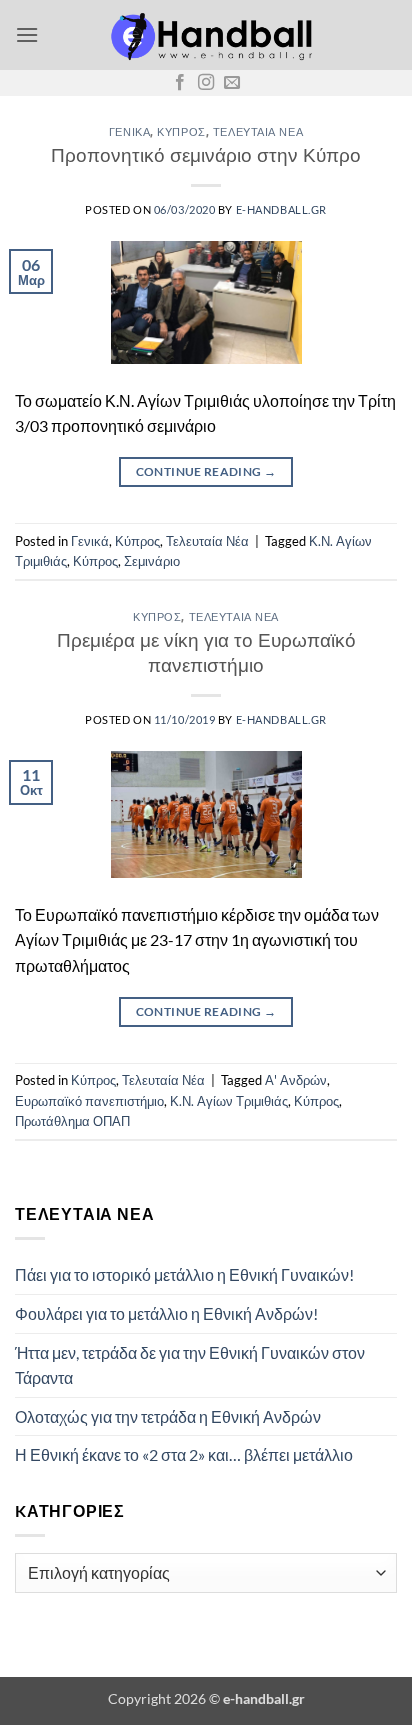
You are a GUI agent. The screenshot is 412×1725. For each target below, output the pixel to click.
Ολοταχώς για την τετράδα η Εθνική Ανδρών (168, 1416)
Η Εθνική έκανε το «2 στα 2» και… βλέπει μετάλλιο (184, 1454)
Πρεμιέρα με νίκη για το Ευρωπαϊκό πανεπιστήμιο (206, 652)
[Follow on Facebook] (180, 83)
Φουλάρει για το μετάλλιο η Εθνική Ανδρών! (166, 1313)
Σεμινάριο (152, 561)
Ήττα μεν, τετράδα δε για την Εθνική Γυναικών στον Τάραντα (190, 1365)
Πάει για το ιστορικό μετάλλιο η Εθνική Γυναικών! (184, 1274)
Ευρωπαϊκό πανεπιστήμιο (89, 1101)
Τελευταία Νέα (258, 131)
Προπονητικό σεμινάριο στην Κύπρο (206, 154)
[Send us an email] (232, 83)
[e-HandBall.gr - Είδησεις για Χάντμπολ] (208, 35)
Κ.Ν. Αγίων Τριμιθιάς (229, 1101)
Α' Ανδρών (296, 1080)
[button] (27, 34)
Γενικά (129, 131)
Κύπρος (181, 131)
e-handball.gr (281, 209)
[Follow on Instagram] (206, 83)
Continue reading (206, 471)
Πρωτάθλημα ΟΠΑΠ (72, 1121)
